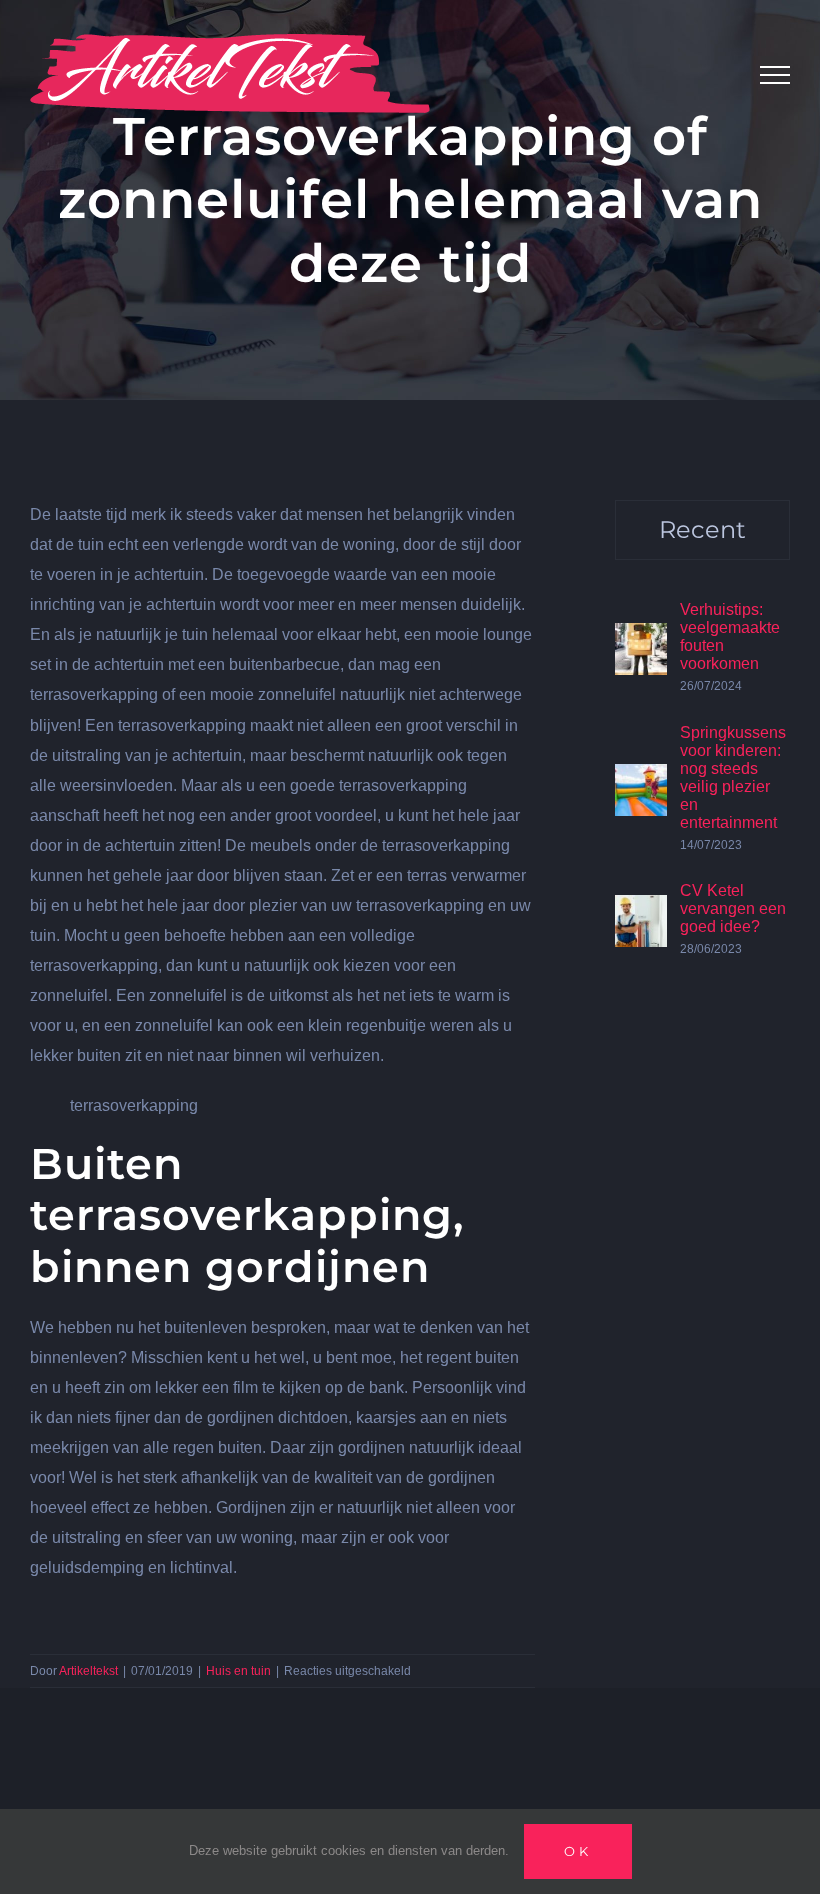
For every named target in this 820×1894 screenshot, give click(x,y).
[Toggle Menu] (775, 75)
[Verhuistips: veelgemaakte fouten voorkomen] (641, 637)
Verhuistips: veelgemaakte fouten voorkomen (730, 636)
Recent (702, 529)
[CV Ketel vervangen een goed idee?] (641, 909)
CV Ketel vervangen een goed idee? (733, 908)
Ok (578, 1851)
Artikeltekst (88, 1671)
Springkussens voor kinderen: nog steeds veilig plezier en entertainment (733, 777)
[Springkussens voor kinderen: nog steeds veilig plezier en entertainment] (641, 778)
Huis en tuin (238, 1671)
